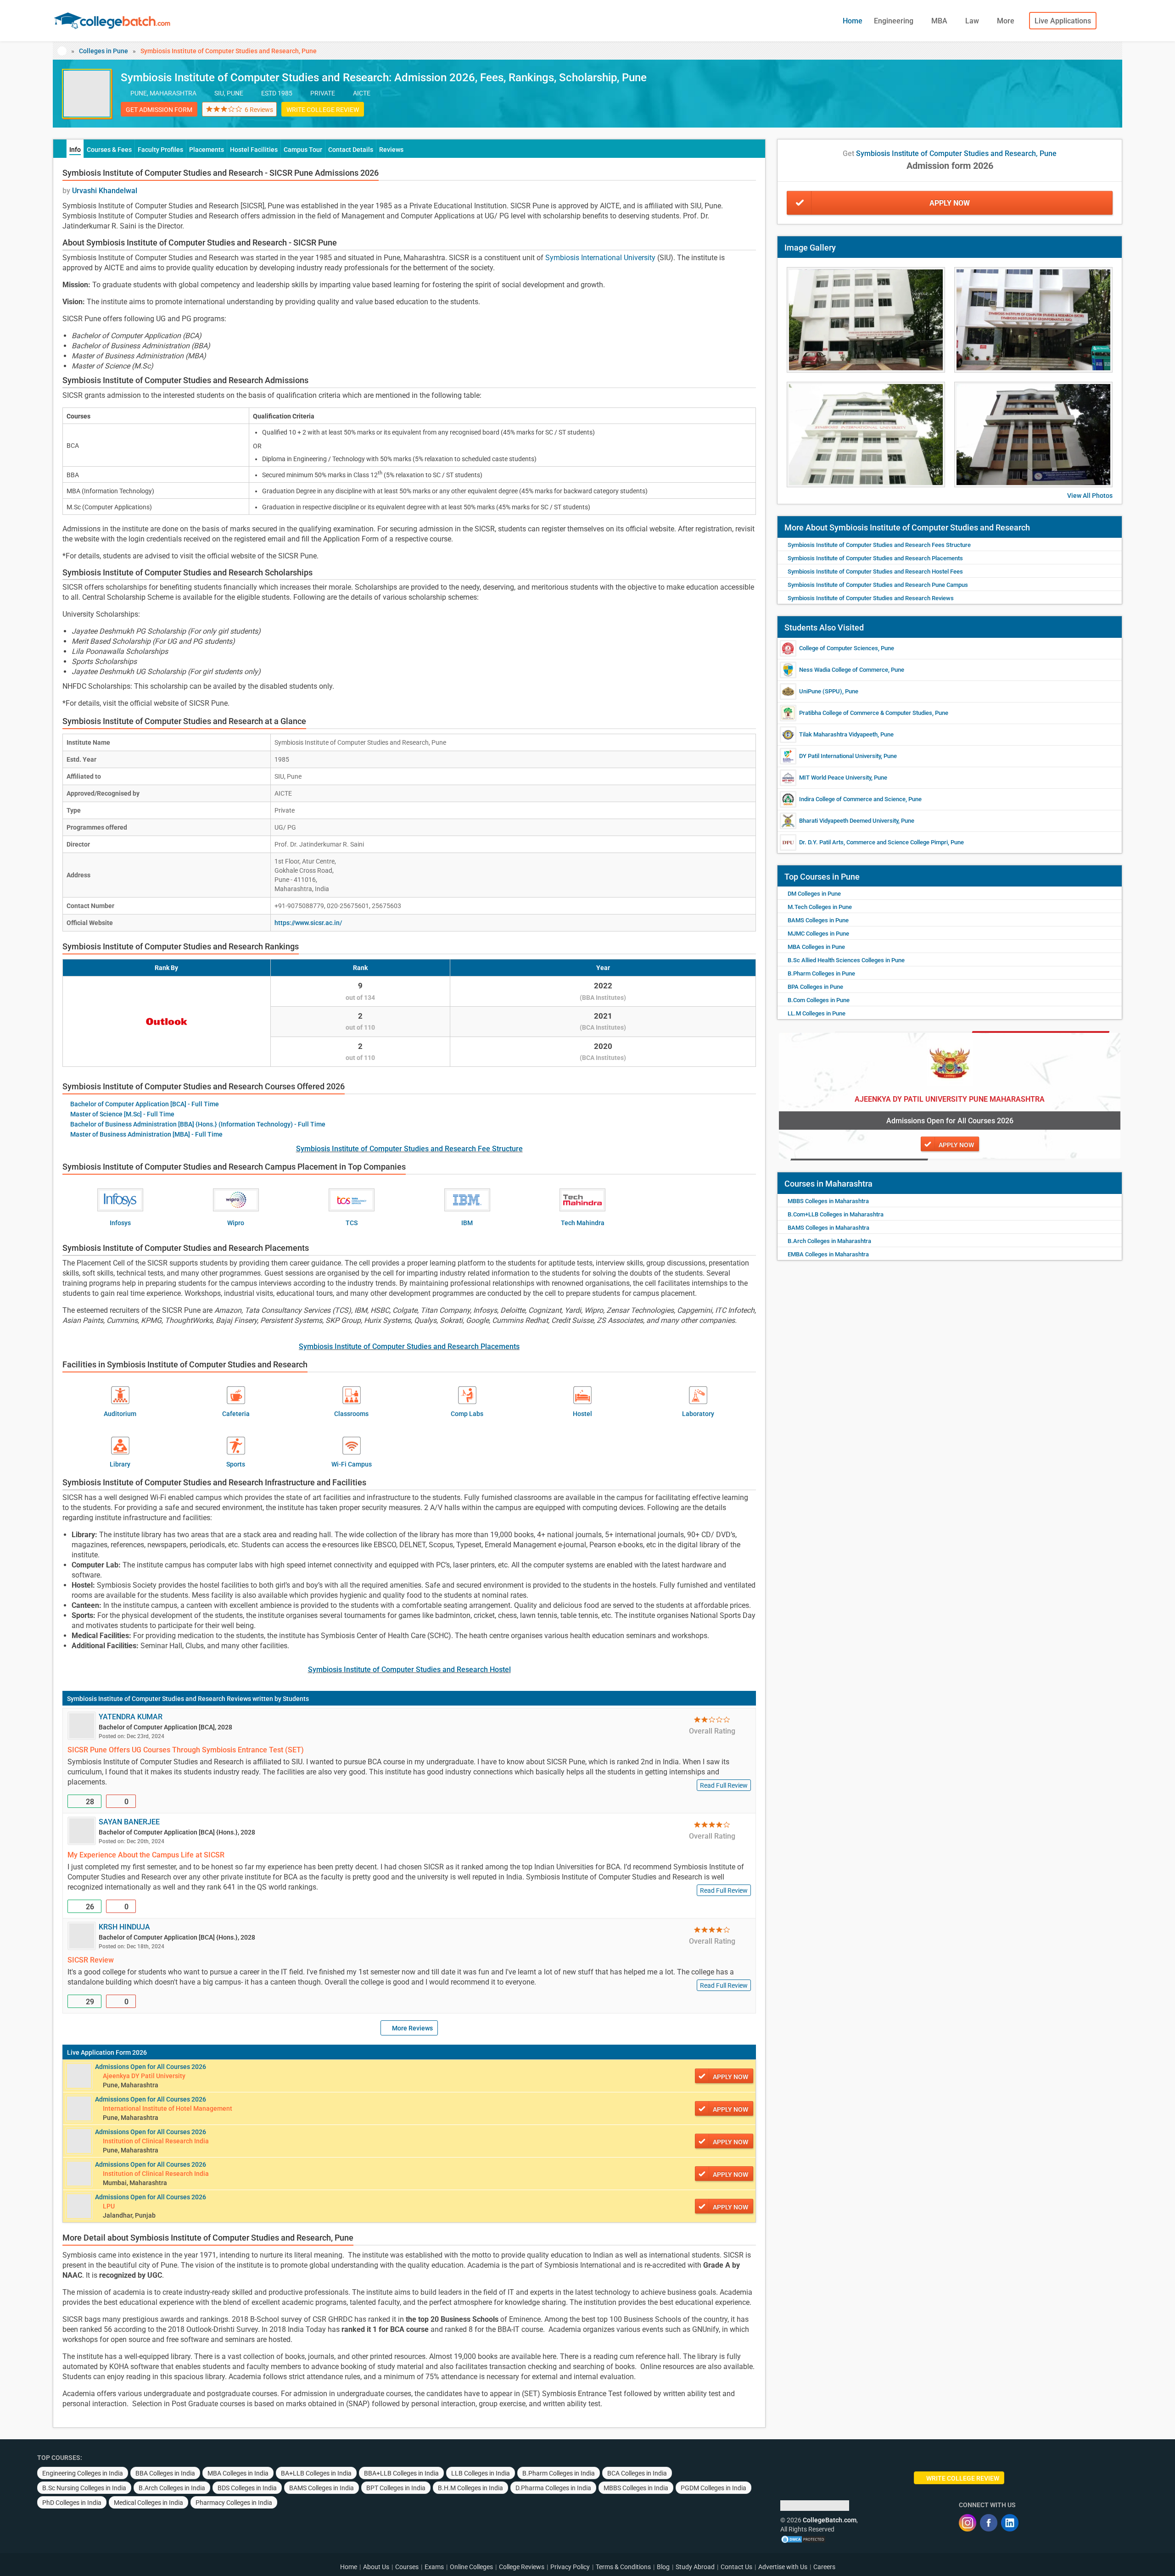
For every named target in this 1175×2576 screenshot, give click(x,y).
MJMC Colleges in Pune (818, 934)
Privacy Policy (570, 2567)
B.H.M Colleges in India (470, 2488)
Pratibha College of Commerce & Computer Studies (866, 713)
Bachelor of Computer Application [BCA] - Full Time (145, 1104)
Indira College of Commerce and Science (852, 799)
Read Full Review (724, 1785)
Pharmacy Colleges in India (234, 2503)
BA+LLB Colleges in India (316, 2473)
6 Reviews (259, 110)
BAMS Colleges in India (322, 2488)
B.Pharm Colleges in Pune (821, 973)
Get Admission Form (159, 110)
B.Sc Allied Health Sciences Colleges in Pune (846, 960)
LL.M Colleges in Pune (817, 1013)
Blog (663, 2567)
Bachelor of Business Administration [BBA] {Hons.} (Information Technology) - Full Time (198, 1124)
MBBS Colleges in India (636, 2488)
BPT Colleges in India (396, 2488)
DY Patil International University (840, 756)
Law (973, 21)
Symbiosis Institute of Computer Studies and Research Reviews (159, 1699)
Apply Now (950, 203)
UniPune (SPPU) (821, 691)
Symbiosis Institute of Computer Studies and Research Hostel (409, 1670)
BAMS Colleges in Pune (818, 920)
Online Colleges (471, 2567)
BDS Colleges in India (247, 2488)
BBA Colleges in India (165, 2473)
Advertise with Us (783, 2567)
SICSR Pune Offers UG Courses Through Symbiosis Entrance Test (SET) (186, 1750)
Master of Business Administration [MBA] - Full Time (146, 1134)
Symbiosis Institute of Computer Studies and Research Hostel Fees (875, 572)
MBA (940, 21)
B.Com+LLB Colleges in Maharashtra (836, 1214)
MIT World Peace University (835, 778)
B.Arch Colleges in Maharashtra (829, 1241)
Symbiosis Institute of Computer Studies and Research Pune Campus (878, 585)
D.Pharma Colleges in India (553, 2488)
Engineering (895, 21)
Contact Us (736, 2567)
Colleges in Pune (104, 51)
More (1007, 21)
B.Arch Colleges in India (172, 2488)
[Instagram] (968, 2523)
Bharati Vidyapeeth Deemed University (849, 821)
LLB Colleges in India (481, 2473)
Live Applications (1063, 21)
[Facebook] (989, 2523)
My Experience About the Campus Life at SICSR (146, 1855)
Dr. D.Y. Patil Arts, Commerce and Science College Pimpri (873, 842)
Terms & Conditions (623, 2567)
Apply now (730, 2077)
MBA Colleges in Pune (816, 947)
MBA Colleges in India (238, 2473)
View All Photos (1090, 496)
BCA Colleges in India (637, 2473)
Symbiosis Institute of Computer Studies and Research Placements (409, 1347)
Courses (407, 2567)
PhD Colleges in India (72, 2503)
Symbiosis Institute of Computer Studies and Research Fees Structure (879, 545)
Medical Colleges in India (148, 2503)
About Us (376, 2567)
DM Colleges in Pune (814, 894)
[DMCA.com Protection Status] (803, 2538)
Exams (434, 2567)
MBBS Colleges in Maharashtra (828, 1201)
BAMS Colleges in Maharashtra (828, 1228)
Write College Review (323, 110)
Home (853, 21)
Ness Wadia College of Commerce (844, 670)
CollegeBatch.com (830, 2520)
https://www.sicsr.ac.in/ (308, 923)
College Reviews (522, 2567)
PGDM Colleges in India (713, 2488)
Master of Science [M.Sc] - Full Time (122, 1114)
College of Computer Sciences (839, 648)
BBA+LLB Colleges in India (401, 2473)
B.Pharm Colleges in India (559, 2473)
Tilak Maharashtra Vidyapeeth (838, 734)
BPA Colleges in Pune (815, 987)
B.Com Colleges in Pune (819, 1000)
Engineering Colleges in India (83, 2473)
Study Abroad (695, 2567)
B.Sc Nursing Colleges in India (84, 2488)
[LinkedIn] (1010, 2523)
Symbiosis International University (600, 258)
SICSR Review (91, 1960)
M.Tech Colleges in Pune (820, 907)
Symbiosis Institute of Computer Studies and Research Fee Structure (409, 1149)
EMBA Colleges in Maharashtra (828, 1254)
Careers (824, 2567)
